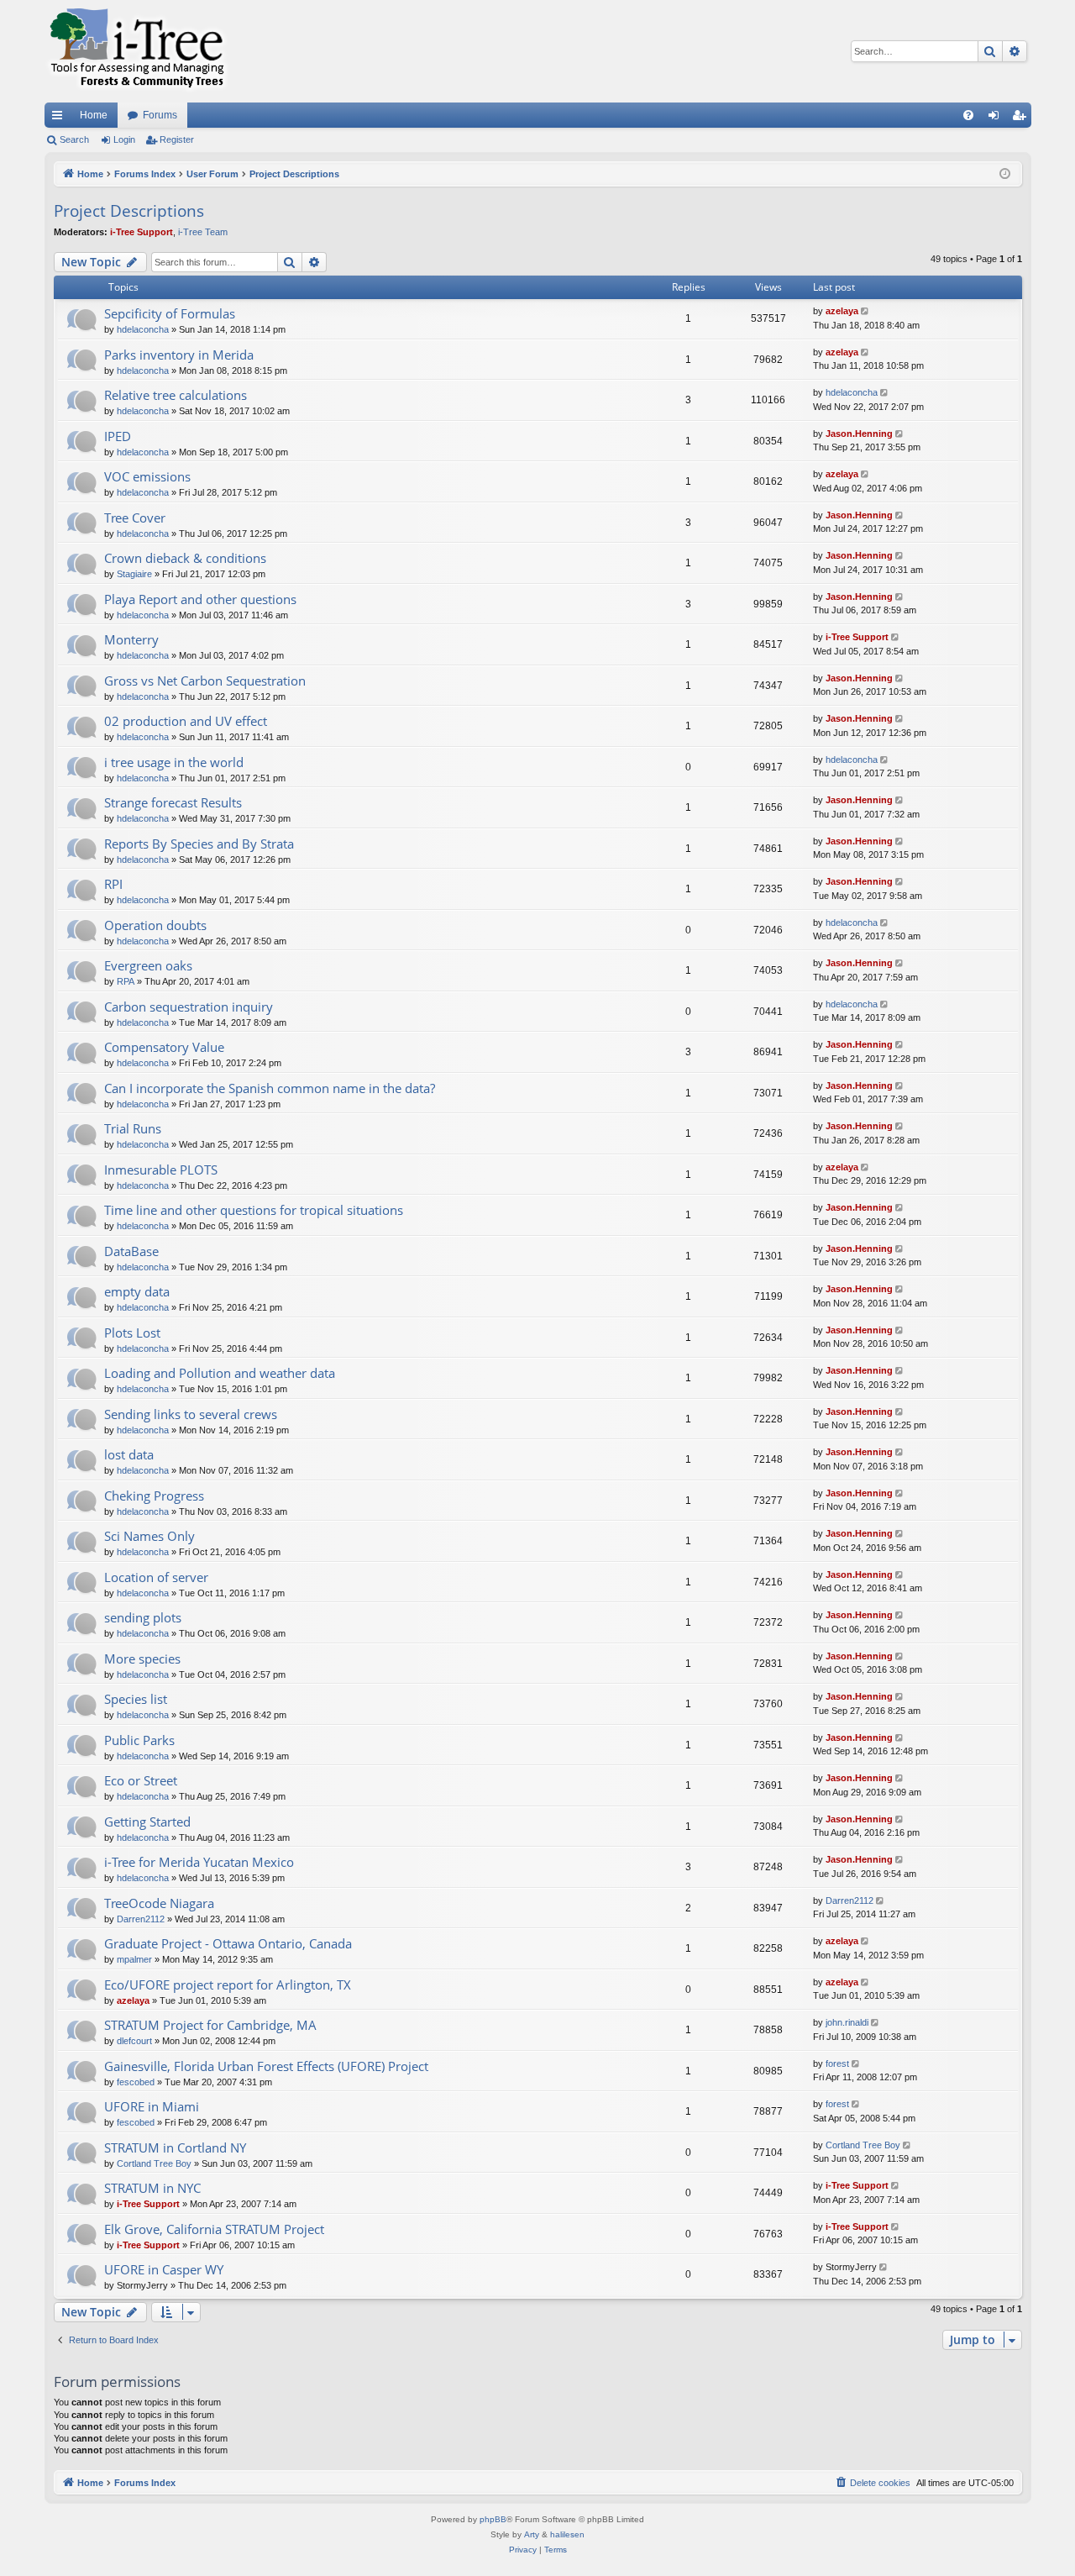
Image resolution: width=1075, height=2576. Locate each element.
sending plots (143, 1617)
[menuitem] (968, 115)
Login (124, 139)
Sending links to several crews (191, 1414)
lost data (129, 1454)
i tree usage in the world (174, 762)
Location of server (156, 1577)
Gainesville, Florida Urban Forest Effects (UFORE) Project (266, 2066)
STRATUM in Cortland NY (175, 2148)
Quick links (60, 118)
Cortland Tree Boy (154, 2163)
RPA (126, 981)
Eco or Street (141, 1780)
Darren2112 (141, 1919)
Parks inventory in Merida (179, 355)
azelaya (842, 311)
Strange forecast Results (173, 802)
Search (74, 139)
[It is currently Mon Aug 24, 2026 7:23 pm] (1005, 174)
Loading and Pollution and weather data (220, 1373)
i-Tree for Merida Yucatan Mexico (199, 1862)
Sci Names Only (149, 1536)
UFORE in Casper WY (164, 2269)
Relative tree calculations (176, 395)
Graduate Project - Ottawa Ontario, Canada (228, 1943)
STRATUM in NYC (152, 2188)
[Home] (137, 51)
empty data (137, 1291)
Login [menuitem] (997, 118)
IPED (118, 436)
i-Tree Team (203, 232)
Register (177, 139)
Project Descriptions (129, 211)
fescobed (136, 2082)
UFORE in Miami (152, 2106)
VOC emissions (147, 476)
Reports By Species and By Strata (199, 844)
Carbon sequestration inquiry (189, 1007)
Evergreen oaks (148, 965)
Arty (532, 2534)
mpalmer (134, 1959)
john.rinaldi (847, 2022)
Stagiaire (134, 574)
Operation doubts (155, 925)
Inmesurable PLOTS (161, 1170)
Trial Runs (133, 1128)
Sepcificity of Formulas (170, 313)
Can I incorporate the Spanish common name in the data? (270, 1088)
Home (94, 115)
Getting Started (147, 1822)
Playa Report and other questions (200, 599)
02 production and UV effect (186, 721)
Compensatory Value (164, 1047)
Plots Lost (132, 1333)
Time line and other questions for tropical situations (254, 1210)
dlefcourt (134, 2041)
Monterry (131, 639)
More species (142, 1659)
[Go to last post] (866, 311)
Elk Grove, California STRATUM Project (214, 2229)
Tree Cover (135, 518)
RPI (113, 884)
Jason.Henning (859, 434)
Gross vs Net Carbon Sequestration (205, 681)
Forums (160, 115)
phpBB (493, 2519)
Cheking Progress (154, 1496)
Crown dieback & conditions (185, 558)
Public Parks (139, 1740)
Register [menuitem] (1022, 118)
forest (837, 2063)
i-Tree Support (142, 232)
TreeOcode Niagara (159, 1903)
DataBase (131, 1251)
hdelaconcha (143, 329)
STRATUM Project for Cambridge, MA (210, 2025)
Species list (136, 1699)
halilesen (567, 2534)
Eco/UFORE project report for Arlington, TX (228, 1985)
